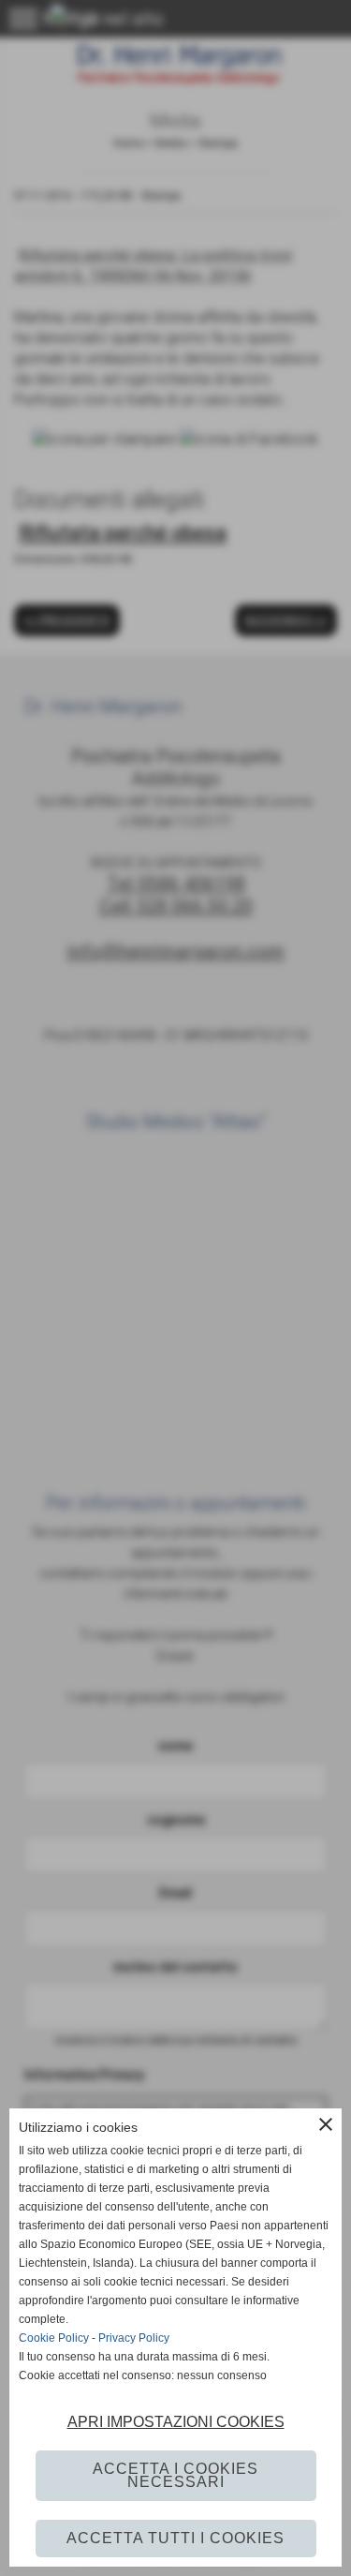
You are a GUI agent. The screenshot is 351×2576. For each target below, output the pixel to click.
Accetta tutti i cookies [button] (175, 2538)
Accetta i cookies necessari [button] (175, 2475)
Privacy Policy (134, 2338)
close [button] (326, 2124)
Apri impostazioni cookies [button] (176, 2422)
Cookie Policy (54, 2338)
